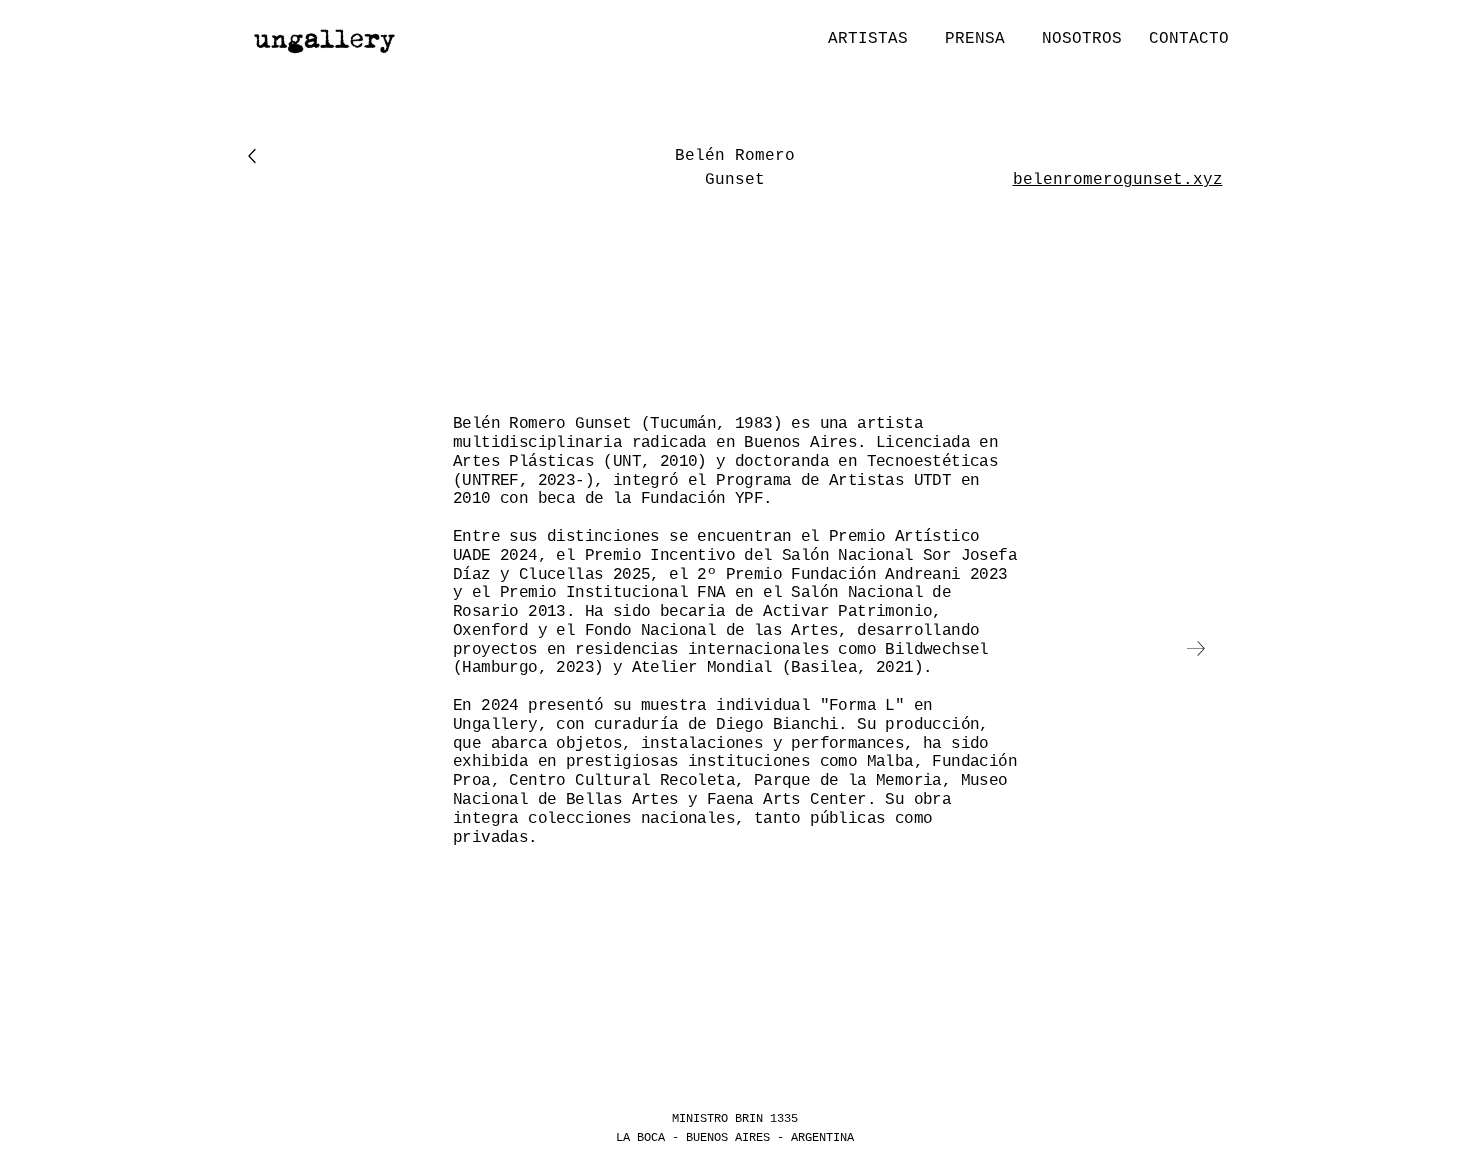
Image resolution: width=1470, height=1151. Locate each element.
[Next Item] (1196, 648)
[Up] (251, 156)
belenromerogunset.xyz (1118, 180)
